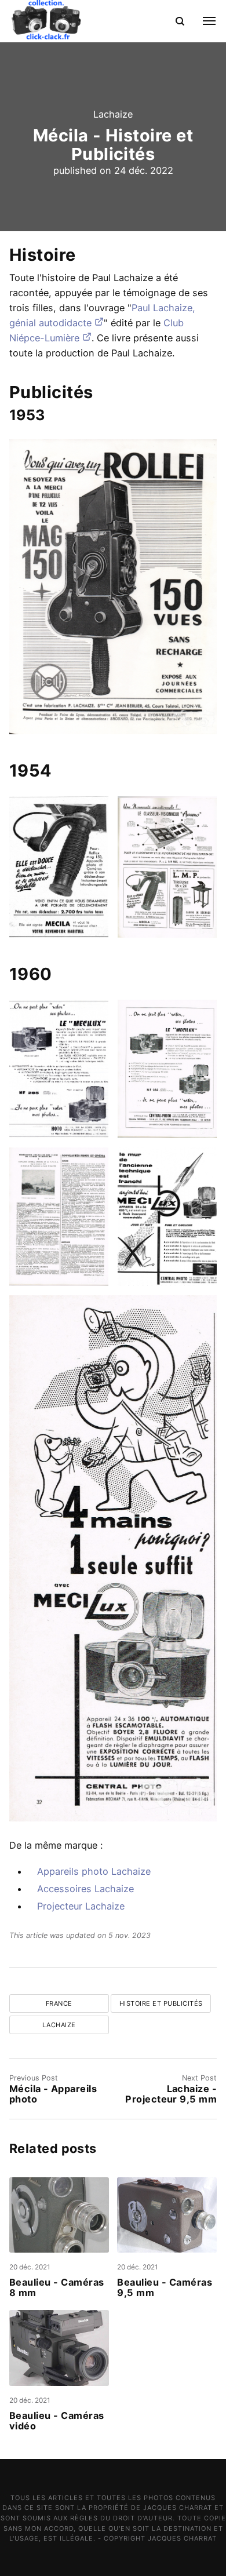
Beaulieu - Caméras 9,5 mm (165, 2288)
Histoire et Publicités (161, 2003)
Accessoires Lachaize (85, 1889)
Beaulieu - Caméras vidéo (57, 2421)
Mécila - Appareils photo (53, 2094)
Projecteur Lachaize (81, 1906)
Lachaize (113, 114)
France (59, 2003)
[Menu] (203, 21)
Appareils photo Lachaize (94, 1871)
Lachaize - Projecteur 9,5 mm (171, 2094)
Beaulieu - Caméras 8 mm (57, 2288)
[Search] (180, 21)
